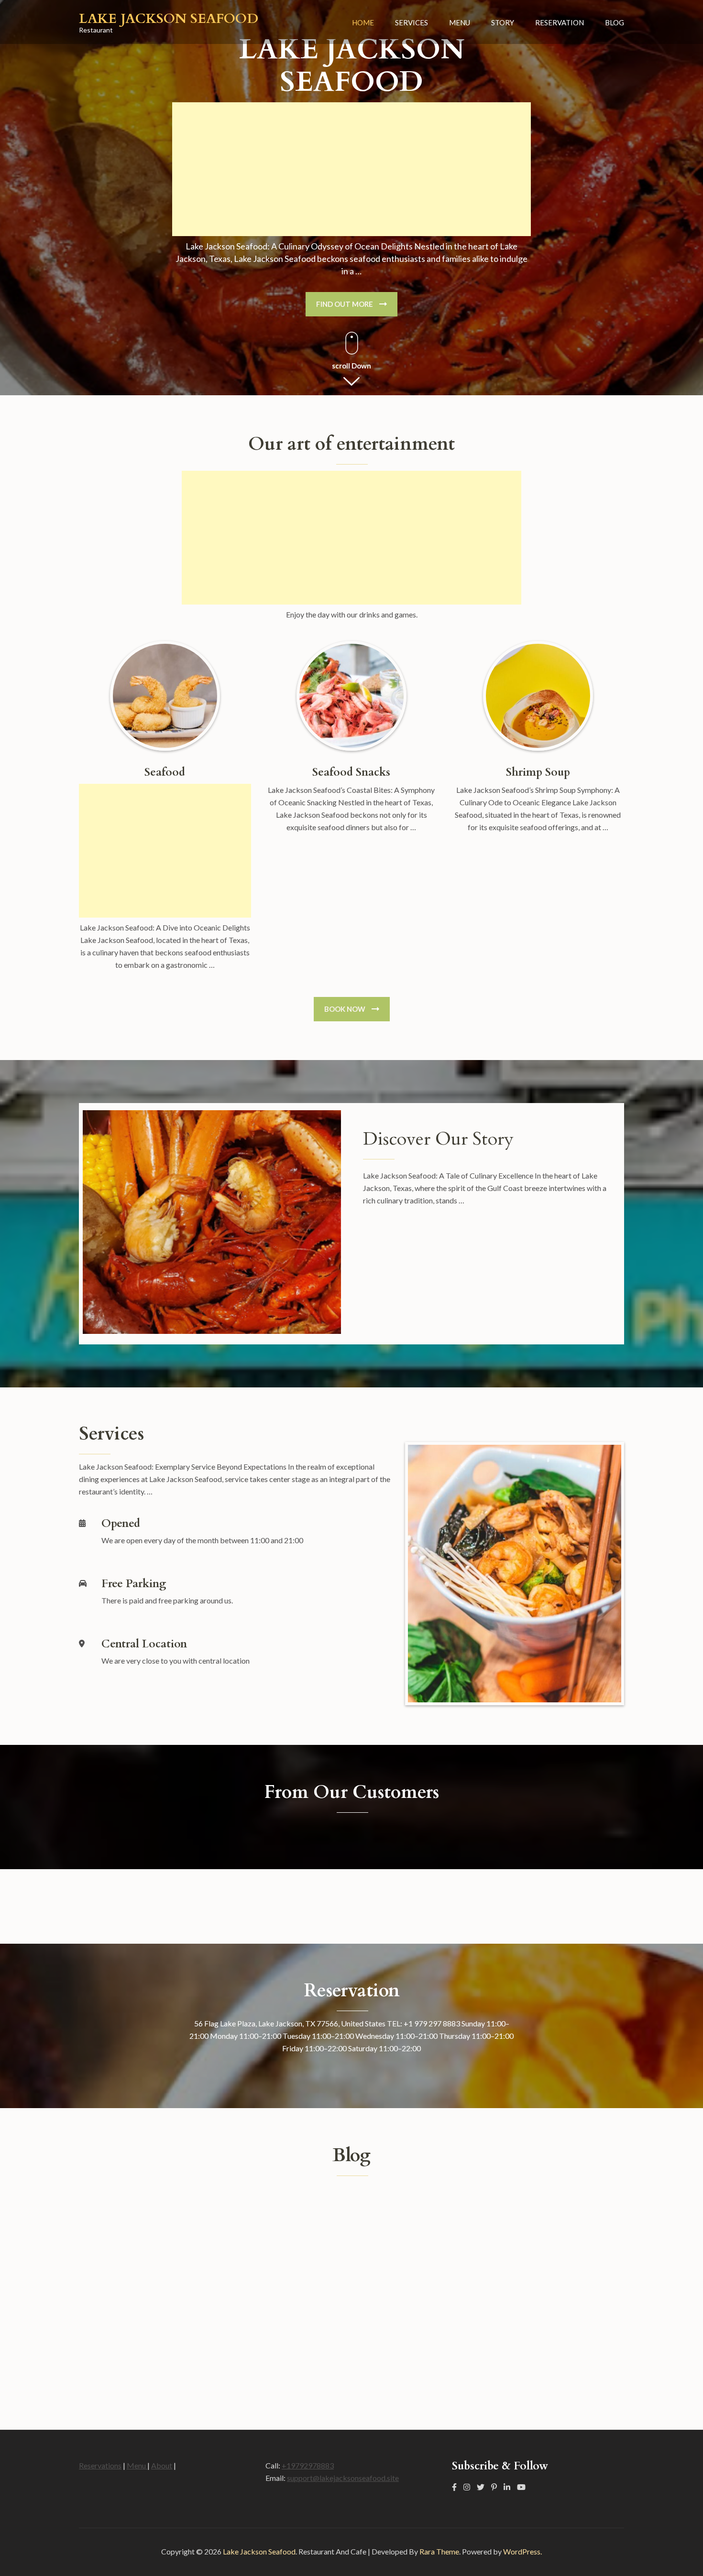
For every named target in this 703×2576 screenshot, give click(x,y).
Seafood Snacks (351, 772)
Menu (460, 22)
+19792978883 (308, 2465)
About (162, 2465)
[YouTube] (521, 2487)
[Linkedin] (507, 2487)
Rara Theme (439, 2551)
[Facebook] (454, 2487)
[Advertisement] (351, 169)
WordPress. (522, 2551)
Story (503, 22)
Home (363, 22)
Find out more (345, 304)
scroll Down (351, 366)
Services (412, 22)
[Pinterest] (494, 2487)
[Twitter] (481, 2487)
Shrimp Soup (538, 772)
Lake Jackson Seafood (169, 19)
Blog (615, 22)
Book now (345, 1009)
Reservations (100, 2465)
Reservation (560, 22)
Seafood (165, 772)
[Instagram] (467, 2487)
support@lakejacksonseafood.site (343, 2478)
